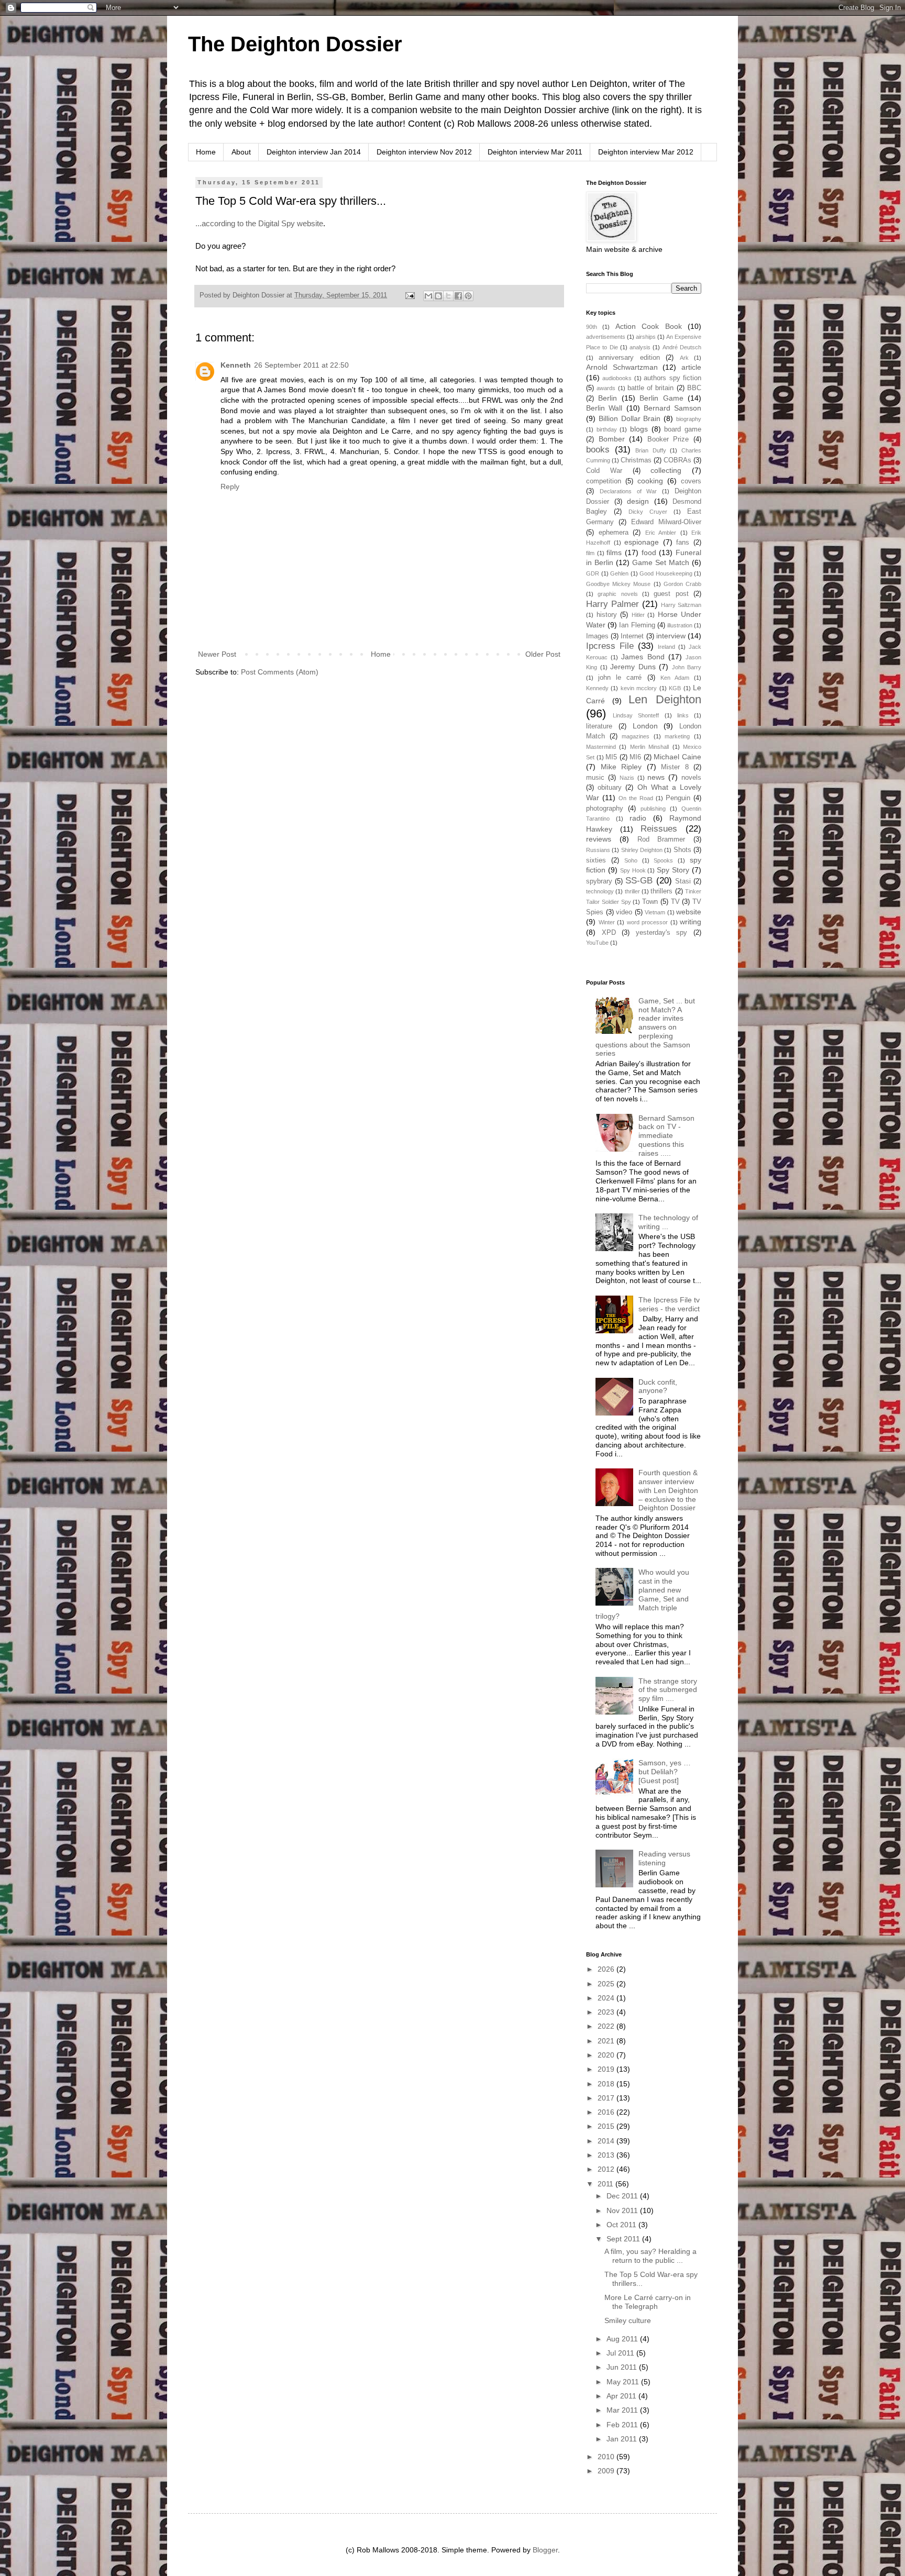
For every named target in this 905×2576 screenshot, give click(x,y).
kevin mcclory (639, 688)
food (649, 552)
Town (650, 902)
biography (689, 419)
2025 (607, 1984)
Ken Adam (675, 678)
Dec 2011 (623, 2196)
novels (691, 778)
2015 (607, 2126)
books (598, 450)
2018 (607, 2084)
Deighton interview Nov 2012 (424, 152)
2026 (607, 1969)
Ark (684, 358)
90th (592, 327)
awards (606, 388)
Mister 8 (675, 767)
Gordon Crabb (682, 584)
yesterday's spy (662, 933)
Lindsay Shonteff (636, 715)
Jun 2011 (623, 2367)
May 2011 (624, 2382)
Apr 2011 (622, 2396)
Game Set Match (661, 562)
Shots (682, 850)
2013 (607, 2155)
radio (638, 818)
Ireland (666, 647)
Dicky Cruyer (648, 512)
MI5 (611, 757)
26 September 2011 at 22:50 (301, 365)
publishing (653, 809)
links (683, 715)
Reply (230, 487)
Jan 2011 (623, 2439)
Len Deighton (665, 699)
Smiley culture (628, 2320)
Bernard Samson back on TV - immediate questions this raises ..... (666, 1136)
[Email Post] (410, 295)
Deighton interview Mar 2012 (646, 152)
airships (646, 337)
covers (691, 481)
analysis (640, 347)
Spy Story (673, 870)
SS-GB (639, 881)
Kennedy (597, 688)
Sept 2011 (624, 2239)
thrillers (661, 891)
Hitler (638, 615)
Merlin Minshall (649, 747)
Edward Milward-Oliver (666, 522)
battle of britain (651, 388)
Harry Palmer (612, 604)
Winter (607, 922)
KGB (675, 688)
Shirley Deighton (642, 850)
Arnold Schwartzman (622, 367)
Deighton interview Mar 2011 (535, 152)
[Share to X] (448, 296)
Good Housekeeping (666, 573)
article (691, 367)
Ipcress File (610, 646)
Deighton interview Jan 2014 (314, 152)
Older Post (543, 654)
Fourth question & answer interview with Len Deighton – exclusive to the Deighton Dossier (668, 1490)
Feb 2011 (623, 2425)
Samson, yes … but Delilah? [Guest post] (665, 1772)
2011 (606, 2184)
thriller (632, 891)
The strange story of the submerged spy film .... (668, 1690)
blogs (639, 429)
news (656, 777)
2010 (607, 2457)
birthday (607, 429)
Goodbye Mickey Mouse (618, 584)
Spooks (663, 860)
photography (605, 809)
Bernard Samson (672, 408)
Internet (632, 636)
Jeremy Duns (633, 667)
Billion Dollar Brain (630, 418)
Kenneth (236, 365)
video (624, 912)
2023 (607, 2012)
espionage (642, 542)
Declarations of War (628, 491)
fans (683, 543)
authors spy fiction (672, 378)
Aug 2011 (623, 2339)
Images (597, 636)
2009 (607, 2471)
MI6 (635, 757)
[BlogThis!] (438, 296)
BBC (694, 388)
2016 (607, 2112)
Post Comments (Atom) (280, 672)
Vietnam (655, 912)
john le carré (620, 678)
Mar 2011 (623, 2410)
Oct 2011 (622, 2225)
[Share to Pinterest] (468, 296)
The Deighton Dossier (295, 44)
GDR (593, 573)
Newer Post (217, 654)
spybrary (599, 881)
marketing (677, 736)
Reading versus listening (664, 1858)
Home (206, 152)
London (645, 726)
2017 (607, 2098)
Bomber (612, 439)
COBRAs (677, 460)
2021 (607, 2041)
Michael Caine (677, 757)
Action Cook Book (649, 326)
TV (675, 902)
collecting (666, 470)
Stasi (683, 881)
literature (599, 726)
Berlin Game (661, 398)
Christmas (636, 460)
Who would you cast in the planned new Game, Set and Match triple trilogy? (643, 1594)
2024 (607, 1998)
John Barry (687, 667)
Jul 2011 (621, 2353)
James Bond (643, 657)
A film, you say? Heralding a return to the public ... (650, 2256)
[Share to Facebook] (458, 296)
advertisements (606, 337)
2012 (607, 2169)
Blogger (545, 2550)
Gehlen (619, 573)
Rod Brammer (661, 839)
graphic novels (617, 594)
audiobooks (617, 378)
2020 (607, 2055)
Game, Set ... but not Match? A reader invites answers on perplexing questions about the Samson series (645, 1027)
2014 (607, 2141)
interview (671, 636)
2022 (607, 2026)
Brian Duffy (651, 450)
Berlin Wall (604, 408)
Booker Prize (668, 439)
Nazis (627, 778)
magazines (636, 736)
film (590, 553)
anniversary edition (629, 358)
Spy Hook (633, 870)
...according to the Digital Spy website (259, 223)
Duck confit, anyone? (658, 1386)
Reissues (659, 829)
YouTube (597, 943)
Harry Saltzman (681, 605)
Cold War (604, 471)
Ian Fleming (637, 625)
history (607, 615)
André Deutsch (682, 347)
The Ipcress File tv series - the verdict (669, 1304)
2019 (607, 2069)
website (689, 912)
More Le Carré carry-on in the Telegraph (648, 2302)
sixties (596, 860)
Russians (598, 850)
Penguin (678, 798)
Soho (631, 860)
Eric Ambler (661, 533)
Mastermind (601, 747)
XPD (609, 933)
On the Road (636, 798)
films (614, 552)
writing (691, 922)
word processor (648, 922)
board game (683, 429)
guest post (671, 594)
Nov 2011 (623, 2210)
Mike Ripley (621, 767)
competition (604, 481)
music (595, 778)
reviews (599, 839)
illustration (680, 625)
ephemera (614, 533)
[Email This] (428, 296)
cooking (650, 481)
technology (600, 891)
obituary (610, 788)
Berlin (608, 398)
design (638, 501)
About (241, 152)
